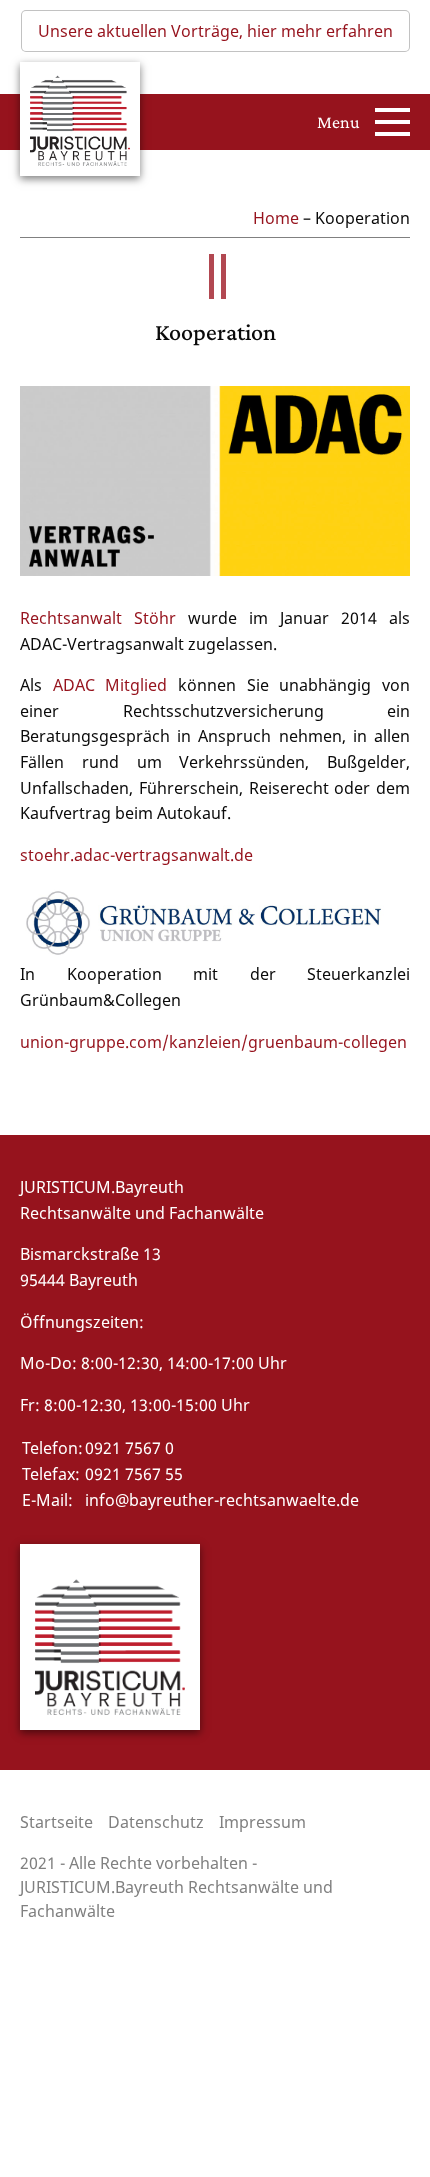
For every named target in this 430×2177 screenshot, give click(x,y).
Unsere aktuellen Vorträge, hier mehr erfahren (215, 31)
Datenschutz (156, 1822)
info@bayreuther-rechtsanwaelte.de (222, 1500)
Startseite (56, 1822)
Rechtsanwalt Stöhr (104, 618)
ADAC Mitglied (110, 685)
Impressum (262, 1822)
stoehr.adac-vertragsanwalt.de (136, 855)
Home (276, 218)
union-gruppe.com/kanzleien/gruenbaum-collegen (213, 1042)
